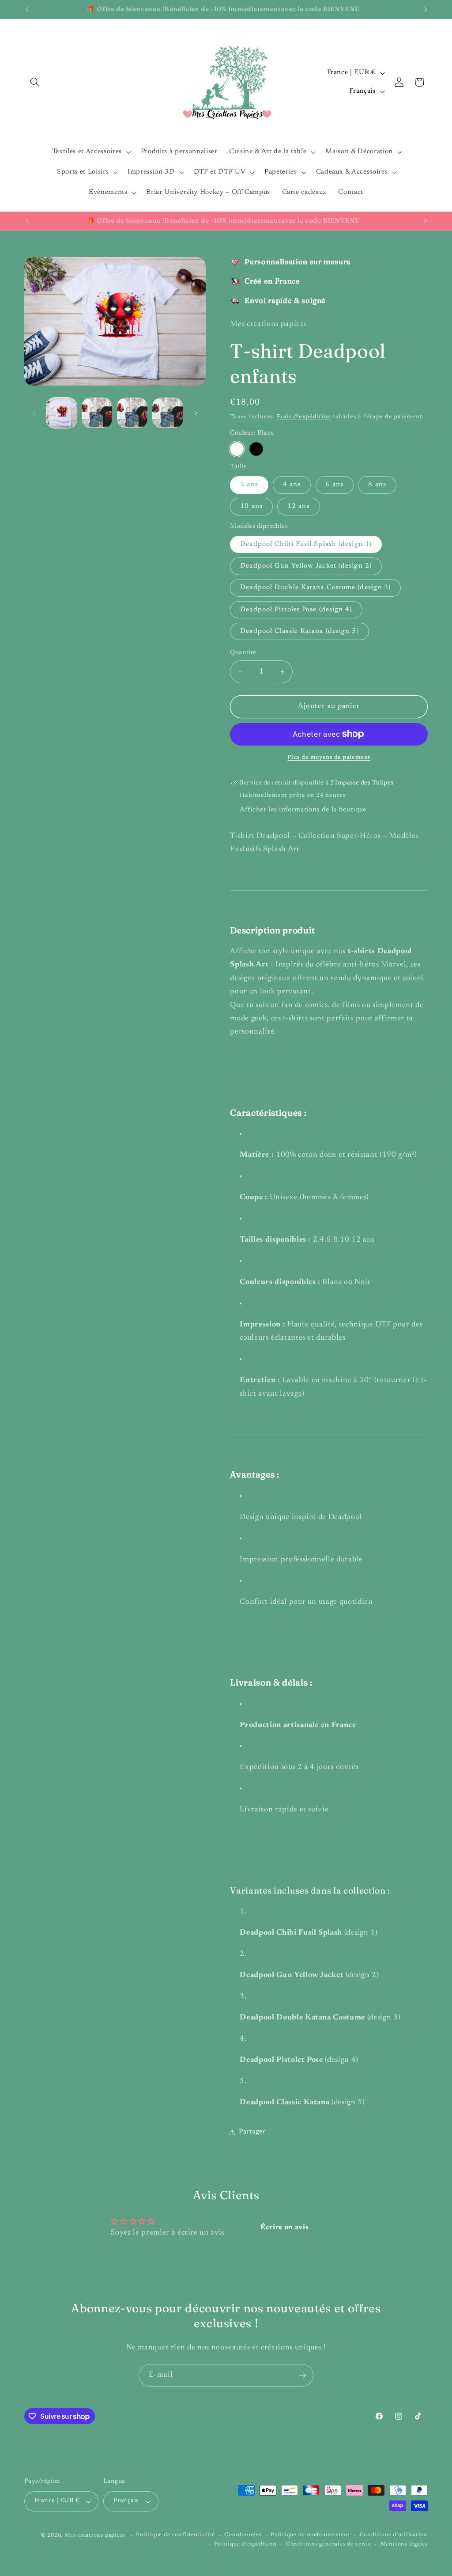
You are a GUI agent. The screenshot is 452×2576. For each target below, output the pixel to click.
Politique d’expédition (245, 2544)
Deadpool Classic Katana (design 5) (299, 631)
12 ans (299, 506)
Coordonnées (243, 2535)
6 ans (335, 485)
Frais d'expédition (304, 417)
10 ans (251, 506)
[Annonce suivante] (426, 9)
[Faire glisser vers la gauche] (34, 413)
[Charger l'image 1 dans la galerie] (62, 413)
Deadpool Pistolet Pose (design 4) (296, 610)
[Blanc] (237, 449)
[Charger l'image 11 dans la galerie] (97, 413)
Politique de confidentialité (175, 2535)
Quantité (243, 653)
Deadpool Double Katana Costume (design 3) (315, 588)
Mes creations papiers (95, 2535)
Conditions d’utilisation (394, 2535)
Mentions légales (404, 2544)
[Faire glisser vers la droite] (196, 413)
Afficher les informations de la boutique (303, 810)
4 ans (292, 485)
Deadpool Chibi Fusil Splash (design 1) (306, 544)
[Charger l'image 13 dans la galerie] (168, 413)
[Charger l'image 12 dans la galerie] (132, 413)
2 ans (249, 485)
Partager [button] (252, 2132)
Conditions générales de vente (328, 2544)
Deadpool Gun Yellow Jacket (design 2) (306, 566)
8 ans (377, 485)
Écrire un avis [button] (284, 2227)
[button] (35, 82)
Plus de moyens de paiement (329, 757)
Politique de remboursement (310, 2535)
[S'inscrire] (302, 2375)
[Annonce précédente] (27, 9)
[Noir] (256, 449)
